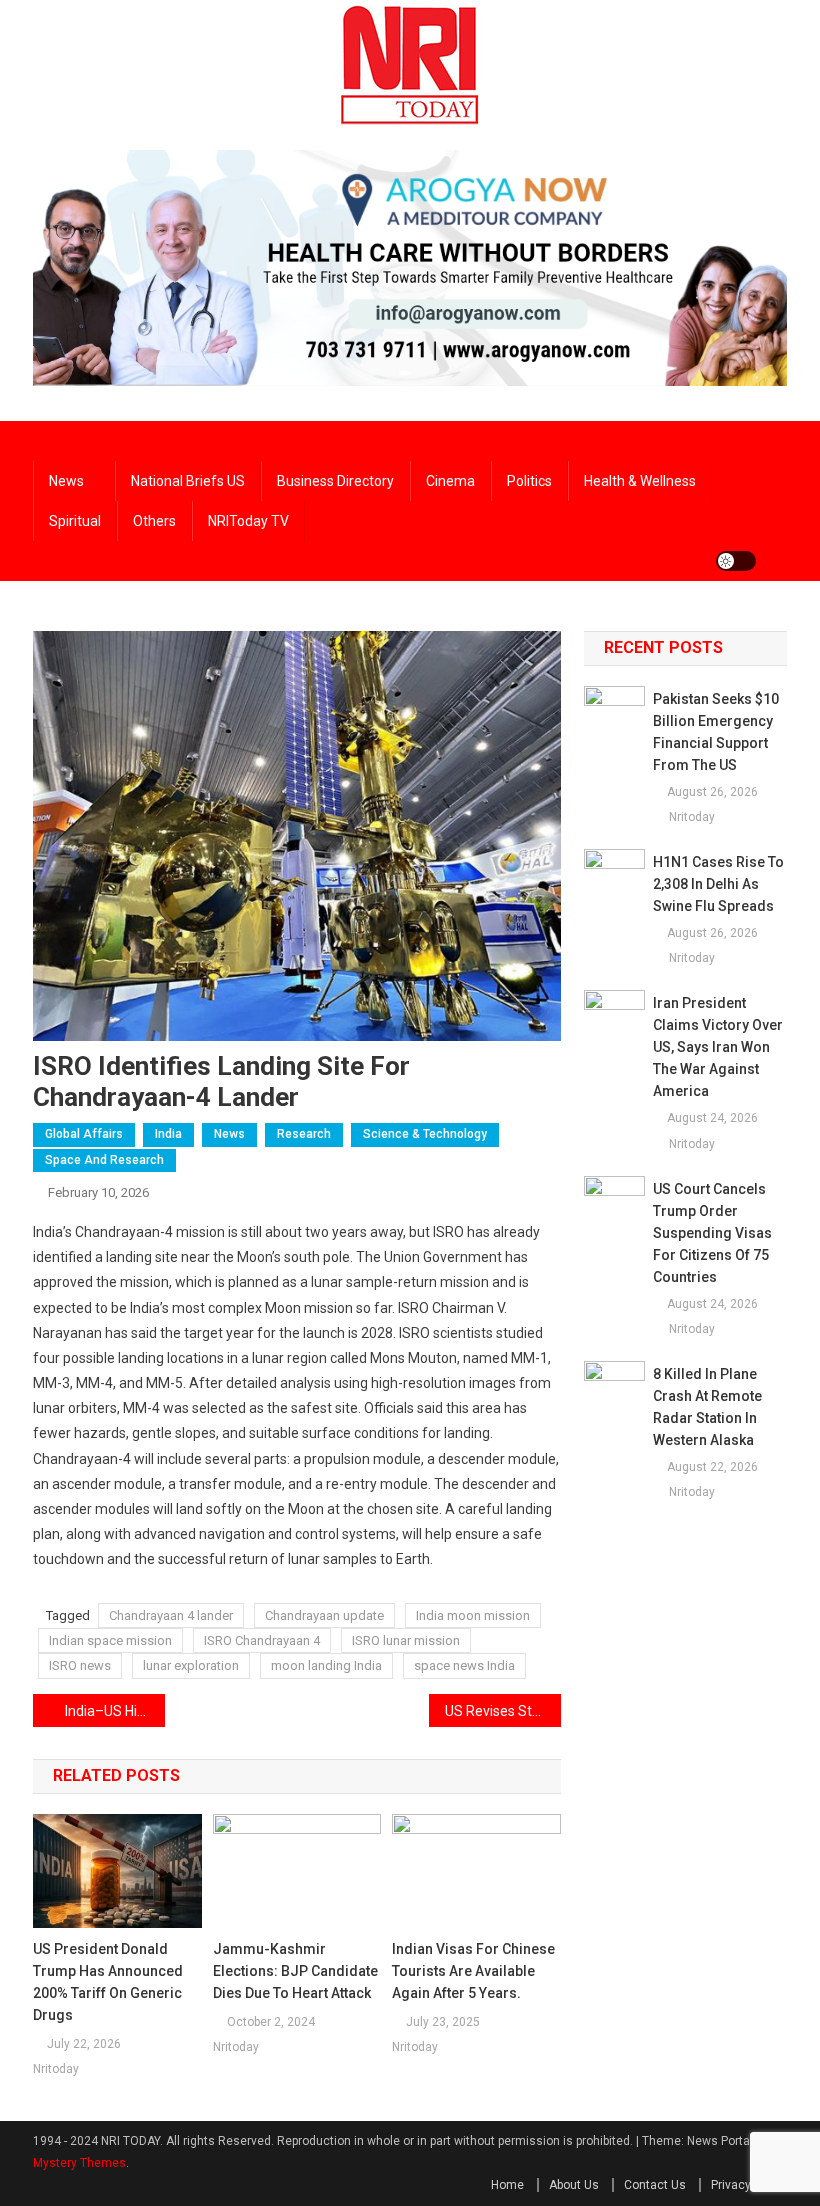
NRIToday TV (248, 521)
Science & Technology (425, 1134)
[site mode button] (736, 561)
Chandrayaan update (324, 1615)
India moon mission (473, 1615)
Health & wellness (640, 481)
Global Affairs (84, 1134)
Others (154, 521)
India (168, 1134)
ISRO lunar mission (406, 1640)
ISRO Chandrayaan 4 (262, 1640)
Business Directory (335, 481)
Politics (529, 481)
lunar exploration (191, 1665)
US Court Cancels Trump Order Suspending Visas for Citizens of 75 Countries (712, 1233)
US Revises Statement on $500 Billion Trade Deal (503, 1711)
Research (304, 1134)
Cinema (450, 481)
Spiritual (75, 521)
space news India (464, 1665)
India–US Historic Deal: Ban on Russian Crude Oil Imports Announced (115, 1711)
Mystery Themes (79, 2163)
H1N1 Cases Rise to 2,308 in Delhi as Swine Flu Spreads (718, 884)
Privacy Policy (749, 2185)
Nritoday (56, 2069)
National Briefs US (188, 481)
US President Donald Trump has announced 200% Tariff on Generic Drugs (108, 1982)
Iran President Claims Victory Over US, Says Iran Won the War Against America (718, 1047)
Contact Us (655, 2185)
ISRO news (80, 1665)
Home (507, 2185)
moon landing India (326, 1665)
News (66, 481)
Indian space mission (110, 1640)
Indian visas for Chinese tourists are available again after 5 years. (473, 1971)
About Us (574, 2185)
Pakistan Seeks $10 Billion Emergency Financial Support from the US (716, 732)
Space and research (104, 1160)
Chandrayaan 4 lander (171, 1615)
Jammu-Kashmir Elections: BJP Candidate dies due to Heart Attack (295, 1971)
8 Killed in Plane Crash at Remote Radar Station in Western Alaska (707, 1407)
